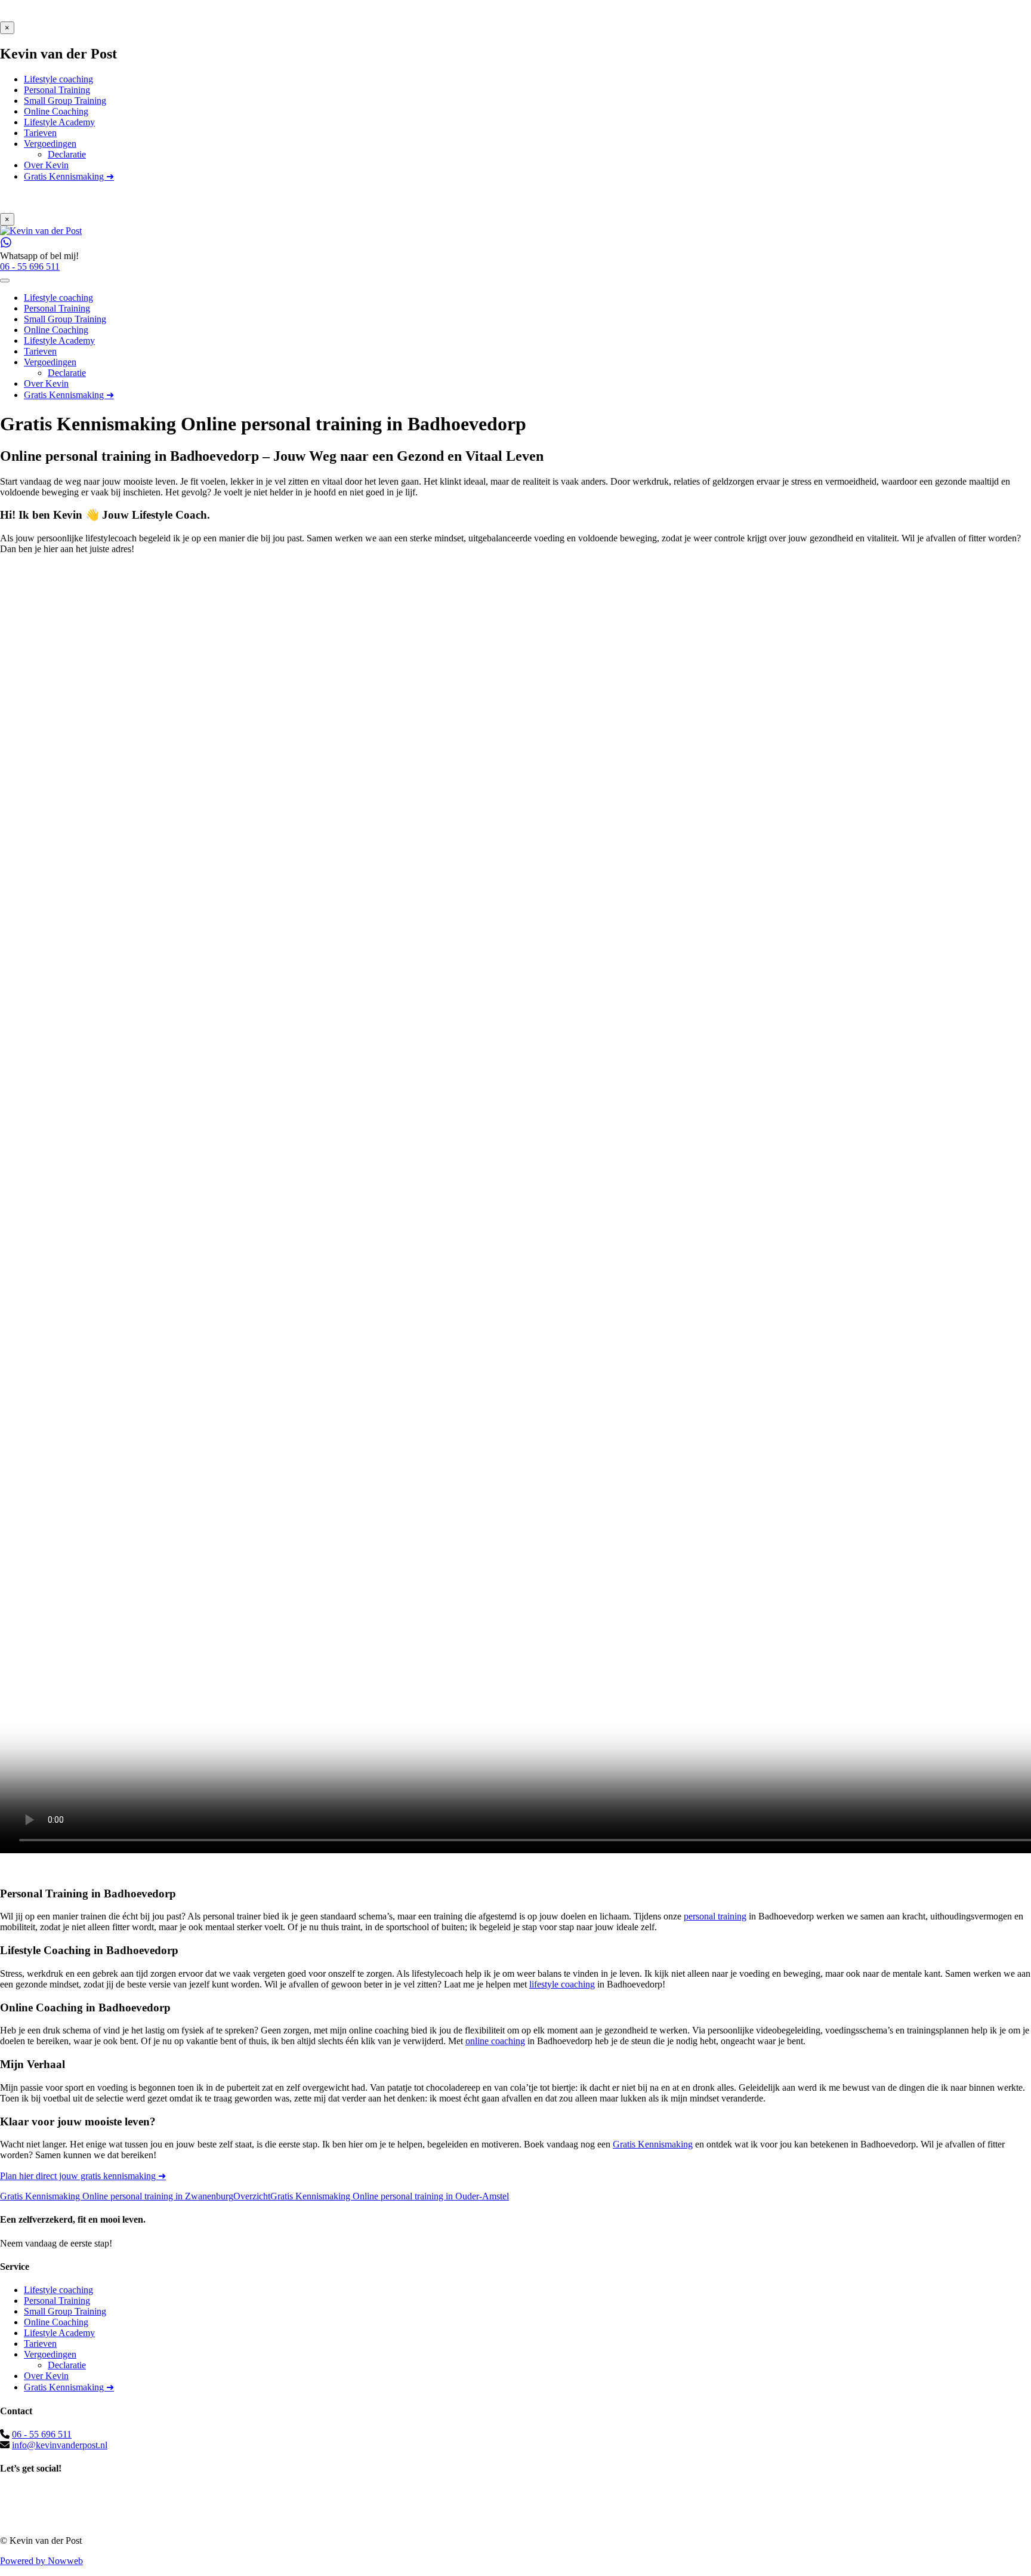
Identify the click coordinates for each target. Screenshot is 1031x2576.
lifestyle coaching (562, 1984)
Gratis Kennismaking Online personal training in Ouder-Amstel (390, 2196)
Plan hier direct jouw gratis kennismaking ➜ (83, 2176)
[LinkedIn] (515, 2519)
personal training (715, 1916)
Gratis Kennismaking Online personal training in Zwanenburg (117, 2196)
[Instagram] (515, 2506)
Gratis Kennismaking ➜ (69, 2387)
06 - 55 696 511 (42, 2434)
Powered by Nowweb (41, 2561)
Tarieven (40, 2344)
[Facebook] (515, 2493)
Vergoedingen (50, 2354)
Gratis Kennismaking (653, 2144)
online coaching (495, 2041)
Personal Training (57, 2301)
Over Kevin (46, 2376)
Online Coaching (56, 2322)
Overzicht (252, 2196)
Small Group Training (65, 2311)
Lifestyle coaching (58, 2290)
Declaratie (67, 2365)
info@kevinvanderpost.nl (60, 2445)
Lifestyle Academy (59, 2333)
